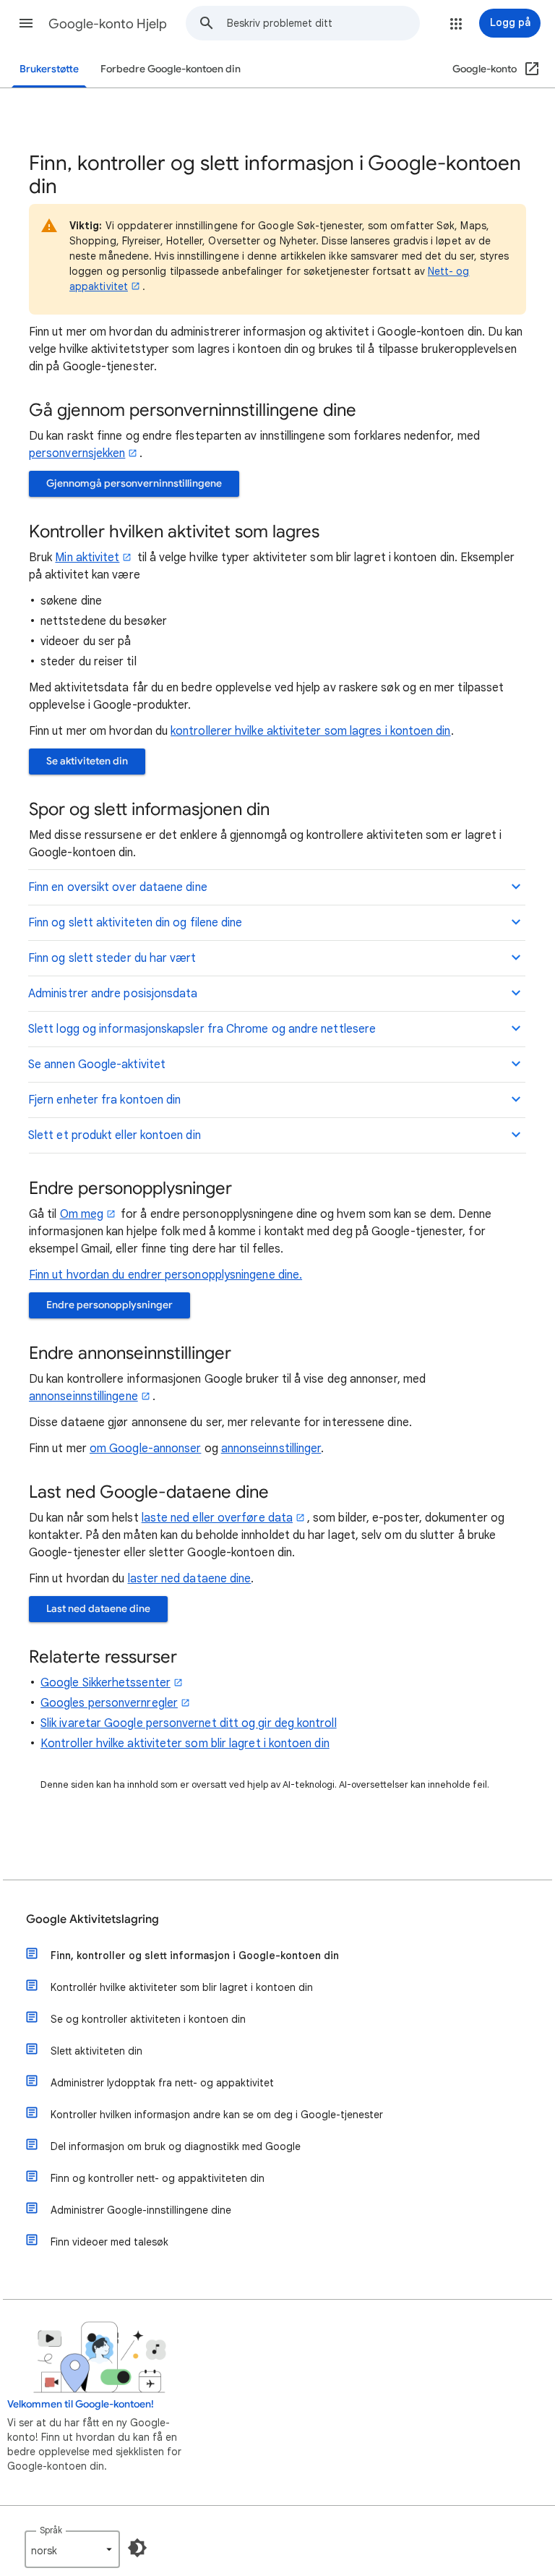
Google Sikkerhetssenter (106, 1683)
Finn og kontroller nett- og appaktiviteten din (158, 2178)
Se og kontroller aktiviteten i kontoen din (148, 2019)
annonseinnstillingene (83, 1396)
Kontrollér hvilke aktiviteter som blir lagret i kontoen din (182, 1987)
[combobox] (323, 23)
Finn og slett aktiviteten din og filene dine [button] (135, 923)
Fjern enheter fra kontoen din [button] (104, 1100)
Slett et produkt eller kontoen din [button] (115, 1135)
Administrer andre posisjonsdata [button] (113, 994)
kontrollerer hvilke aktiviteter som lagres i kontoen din (310, 731)
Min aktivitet (87, 558)
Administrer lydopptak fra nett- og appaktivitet (162, 2083)
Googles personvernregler (109, 1703)
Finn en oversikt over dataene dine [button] (118, 887)
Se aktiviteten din (87, 761)
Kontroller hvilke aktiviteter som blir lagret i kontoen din (185, 1744)
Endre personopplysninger (109, 1305)
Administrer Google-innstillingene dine (141, 2210)
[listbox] (72, 2549)
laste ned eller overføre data (217, 1518)
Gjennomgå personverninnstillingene (134, 483)
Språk (51, 2530)
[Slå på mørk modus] (137, 2548)
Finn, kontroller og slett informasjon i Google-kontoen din (195, 1956)
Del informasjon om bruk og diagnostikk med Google (176, 2146)
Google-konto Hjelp (108, 24)
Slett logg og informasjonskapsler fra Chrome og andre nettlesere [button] (202, 1029)
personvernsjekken (77, 453)
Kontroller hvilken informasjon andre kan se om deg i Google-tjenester (217, 2115)
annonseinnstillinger (271, 1449)
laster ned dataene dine (190, 1579)
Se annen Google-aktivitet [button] (97, 1065)
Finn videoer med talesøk (109, 2242)
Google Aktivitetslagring (92, 1919)
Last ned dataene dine (98, 1609)
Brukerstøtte (49, 69)
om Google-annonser (145, 1449)
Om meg (82, 1214)
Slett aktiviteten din (96, 2051)
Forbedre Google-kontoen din (171, 69)
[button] (26, 23)
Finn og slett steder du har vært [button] (112, 958)
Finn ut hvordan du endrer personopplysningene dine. (165, 1275)
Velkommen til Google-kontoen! (81, 2404)
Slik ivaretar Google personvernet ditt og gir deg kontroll (189, 1723)
